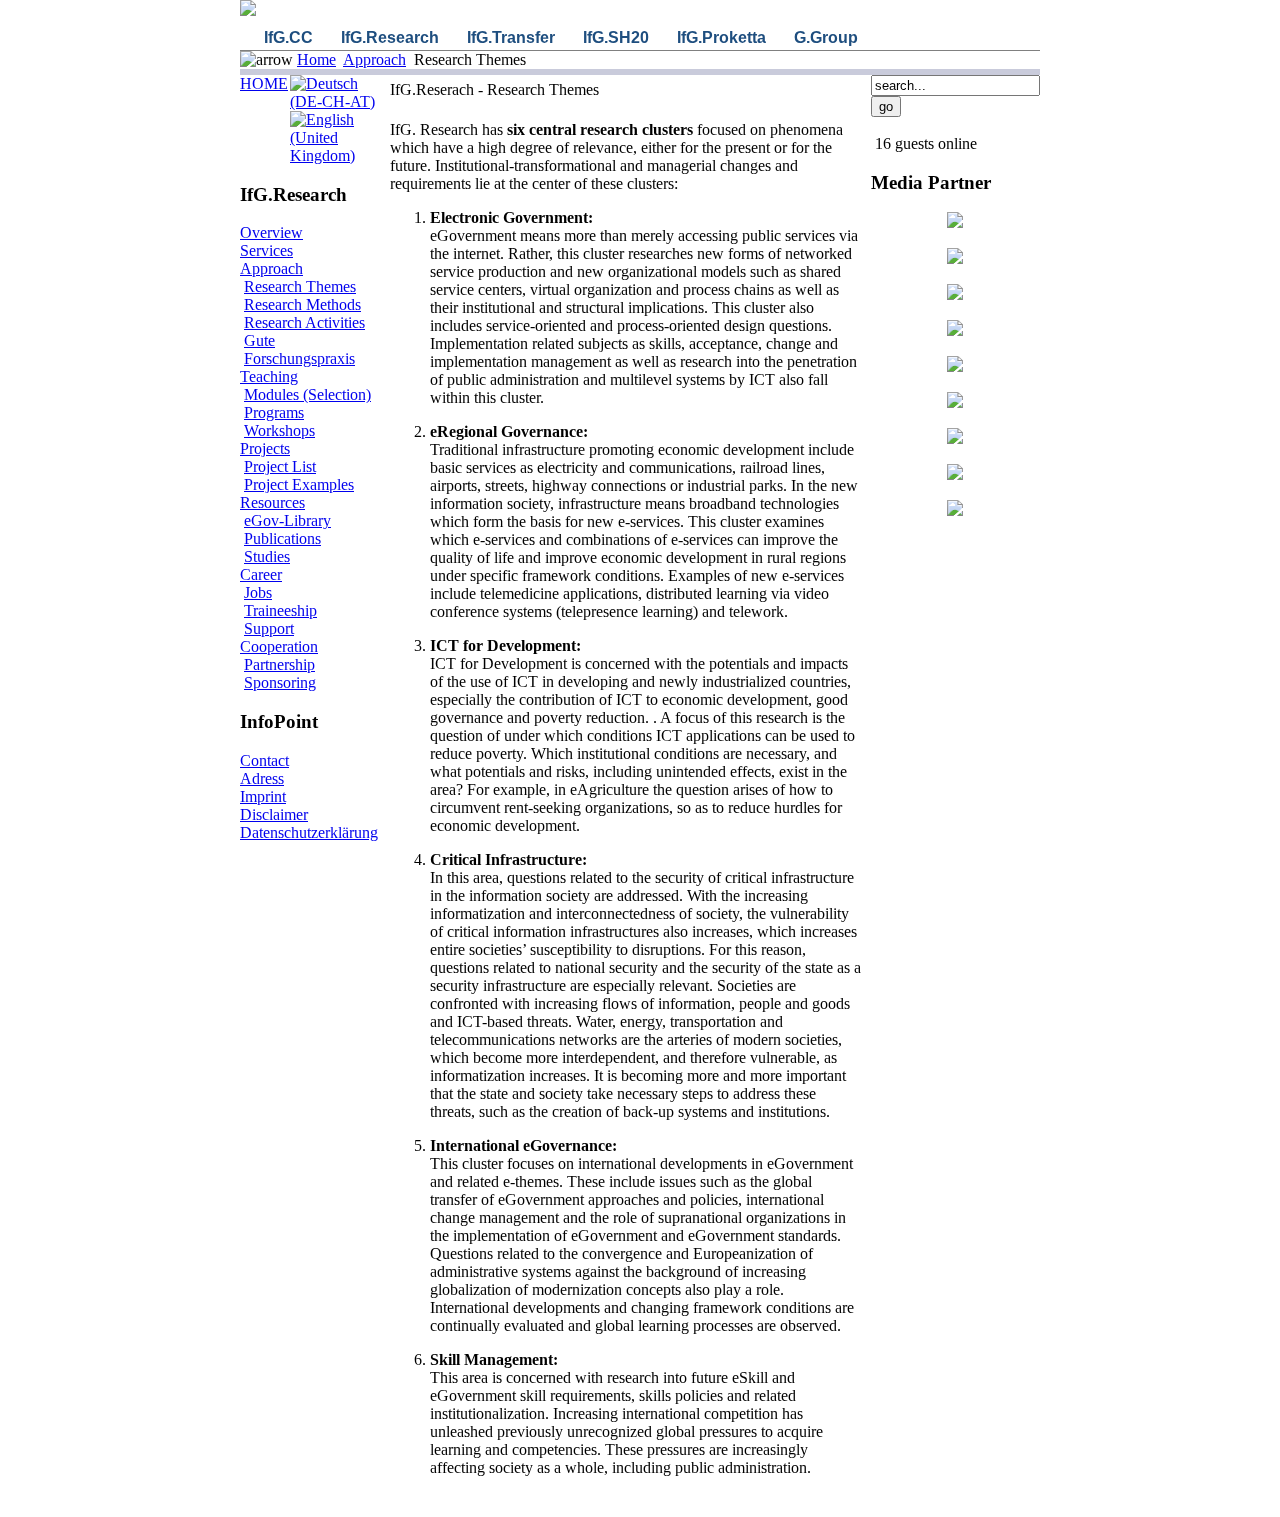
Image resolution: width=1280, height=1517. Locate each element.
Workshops (279, 430)
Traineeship (280, 610)
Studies (267, 556)
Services (266, 250)
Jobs (258, 592)
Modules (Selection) (307, 394)
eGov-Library (287, 520)
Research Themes (300, 286)
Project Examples (299, 484)
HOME (264, 83)
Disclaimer (274, 814)
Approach (374, 59)
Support (269, 628)
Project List (280, 466)
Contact (264, 760)
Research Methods (302, 304)
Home (316, 59)
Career (261, 574)
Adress (262, 778)
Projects (265, 448)
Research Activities (304, 322)
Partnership (279, 664)
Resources (272, 502)
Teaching (269, 376)
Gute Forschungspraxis (299, 349)
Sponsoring (280, 682)
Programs (274, 412)
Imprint (263, 796)
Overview (271, 232)
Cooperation (279, 646)
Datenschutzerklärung (309, 832)
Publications (282, 538)
